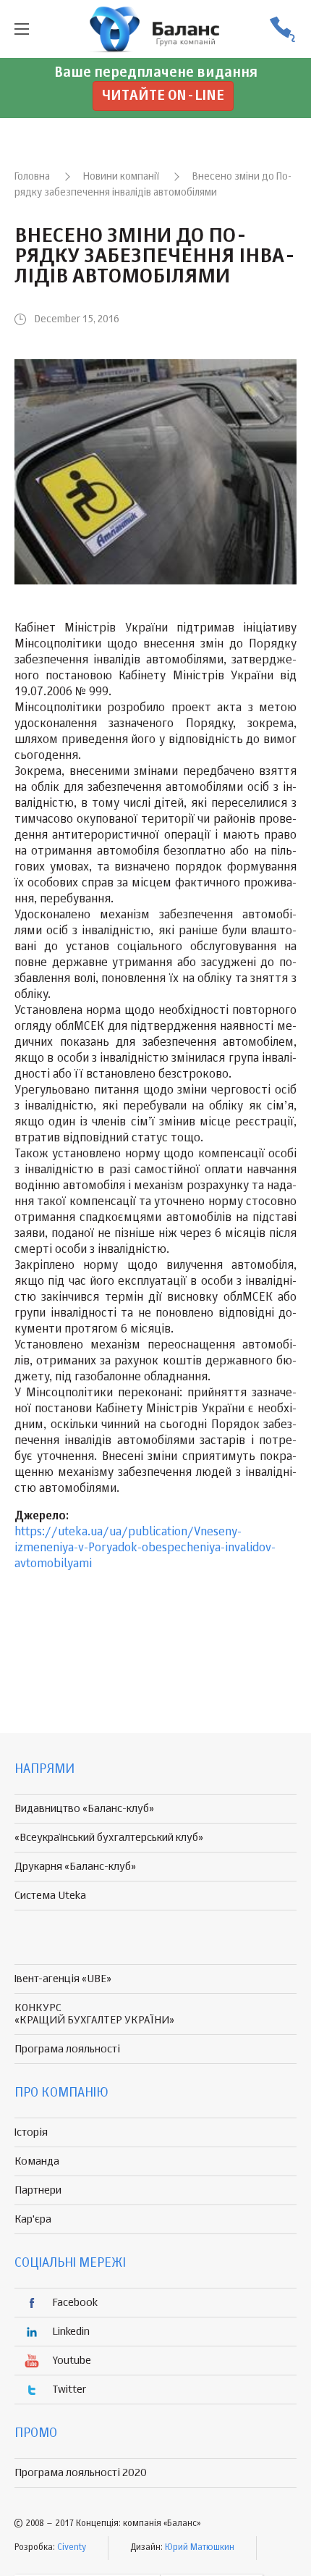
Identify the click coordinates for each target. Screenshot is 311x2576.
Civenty (72, 2548)
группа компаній (155, 29)
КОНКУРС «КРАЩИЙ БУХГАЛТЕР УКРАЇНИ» (94, 2014)
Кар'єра (33, 2219)
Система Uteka (50, 1896)
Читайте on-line (163, 96)
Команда (37, 2161)
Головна (32, 177)
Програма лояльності (67, 2049)
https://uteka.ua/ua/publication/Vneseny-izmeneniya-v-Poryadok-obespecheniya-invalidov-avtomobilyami (145, 1548)
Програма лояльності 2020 (81, 2473)
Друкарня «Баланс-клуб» (75, 1867)
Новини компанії (121, 177)
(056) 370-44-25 (282, 29)
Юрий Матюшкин (200, 2548)
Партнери (38, 2190)
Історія (31, 2132)
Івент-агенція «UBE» (63, 1979)
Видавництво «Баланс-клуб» (84, 1809)
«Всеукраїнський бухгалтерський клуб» (109, 1838)
